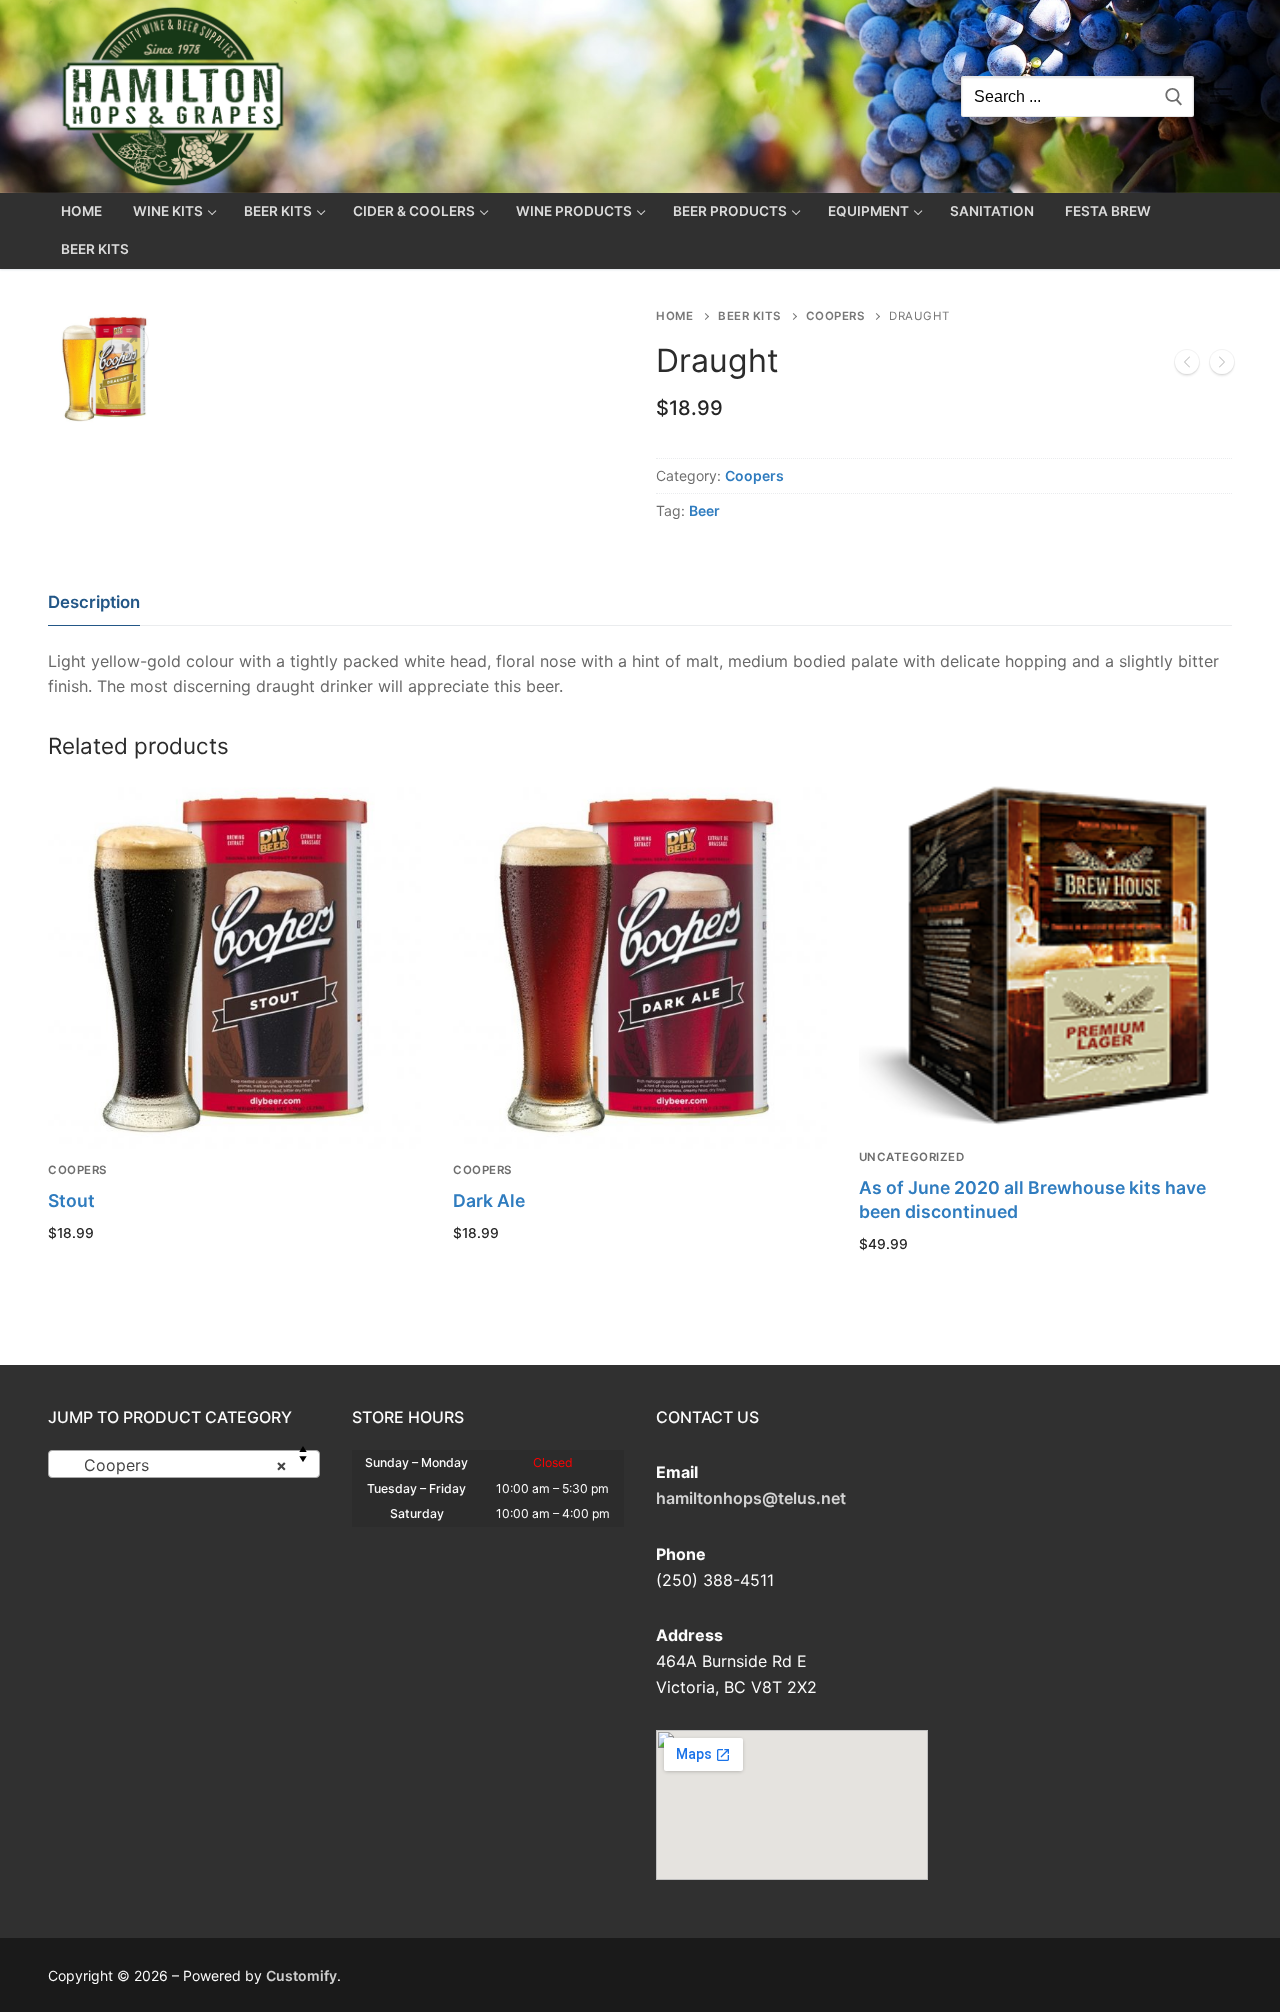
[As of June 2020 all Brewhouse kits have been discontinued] (1187, 366)
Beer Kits (749, 316)
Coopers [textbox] (178, 1465)
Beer (704, 510)
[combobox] (184, 1464)
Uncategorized (912, 1157)
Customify (301, 1975)
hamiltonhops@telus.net (751, 1498)
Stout (71, 1200)
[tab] (94, 603)
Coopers (835, 316)
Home (674, 316)
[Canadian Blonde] (1222, 366)
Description (94, 602)
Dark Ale (489, 1200)
